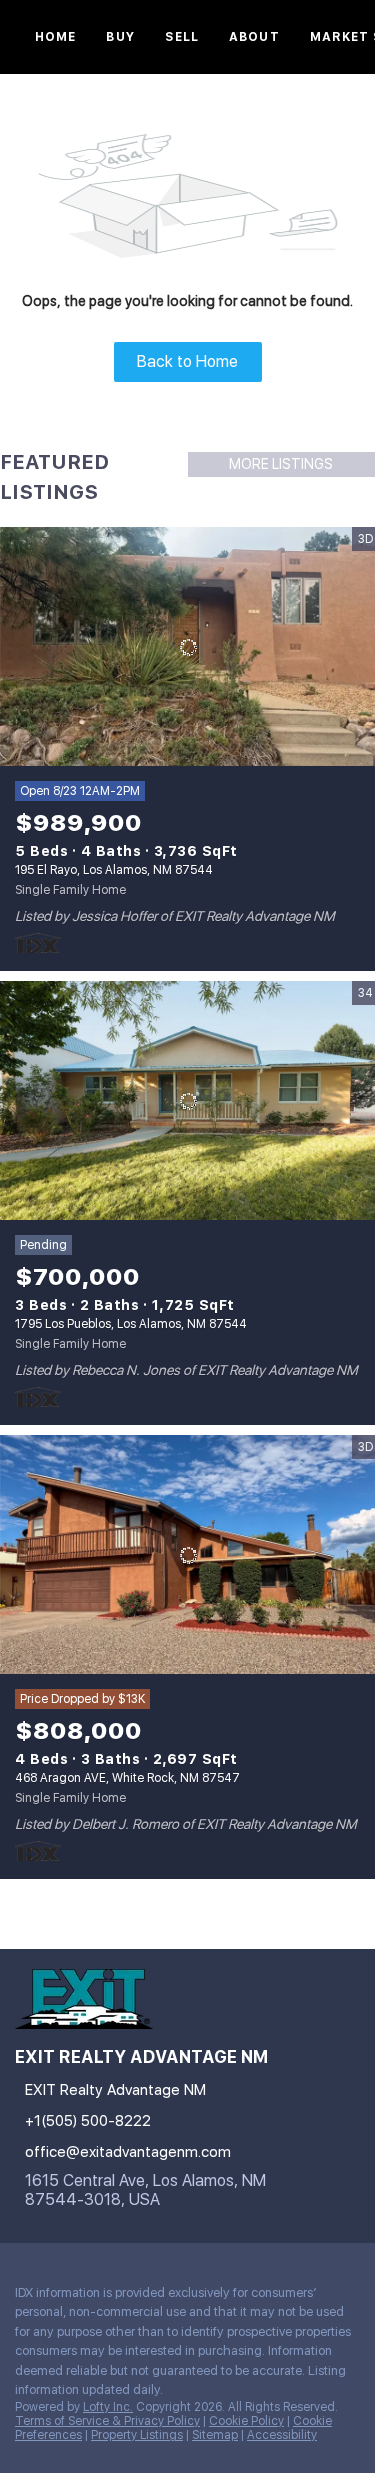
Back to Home (187, 361)
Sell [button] (182, 37)
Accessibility (282, 2435)
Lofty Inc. (108, 2407)
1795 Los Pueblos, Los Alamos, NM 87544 (131, 1324)
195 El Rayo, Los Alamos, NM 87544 (114, 870)
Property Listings (137, 2435)
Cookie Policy (246, 2421)
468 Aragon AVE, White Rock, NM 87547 (127, 1778)
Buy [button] (120, 37)
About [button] (254, 37)
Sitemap (215, 2435)
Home (55, 37)
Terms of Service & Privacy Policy (107, 2421)
